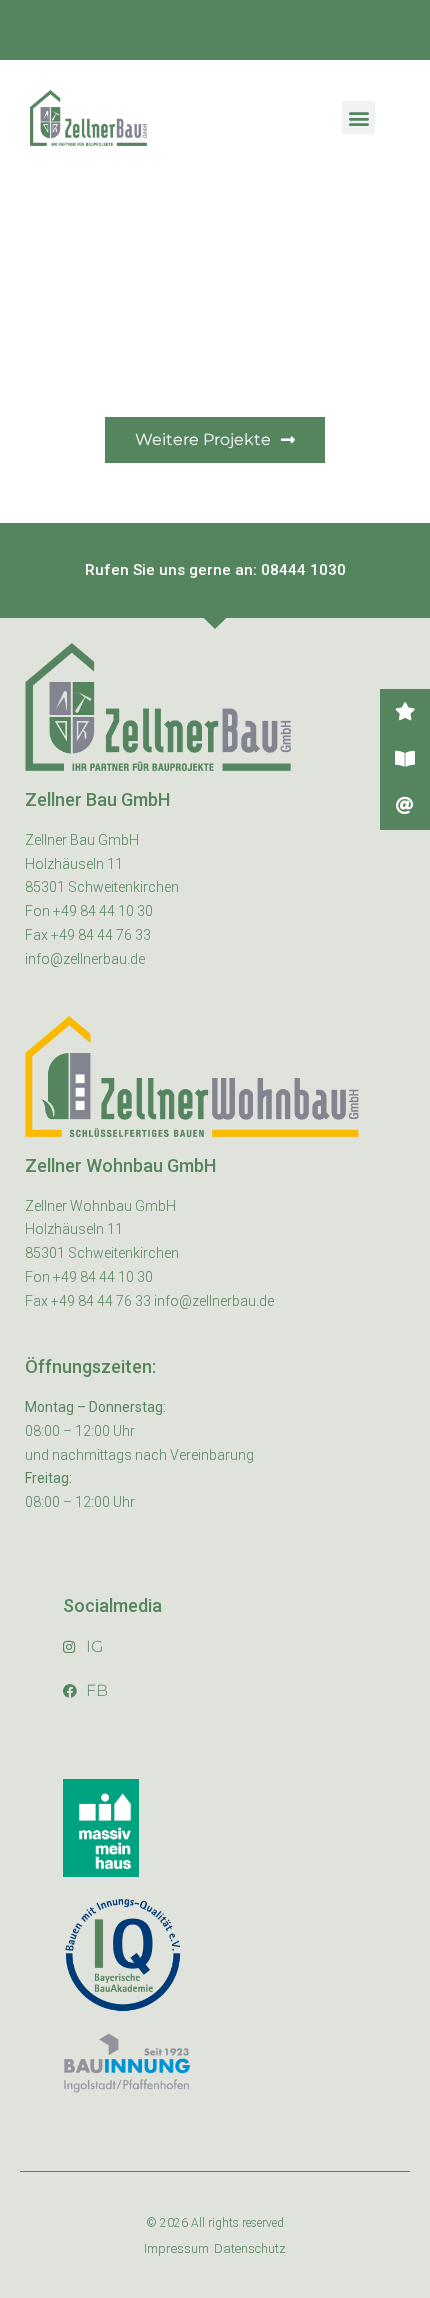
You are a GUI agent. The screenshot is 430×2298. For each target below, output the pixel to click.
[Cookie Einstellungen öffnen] (36, 2273)
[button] (358, 117)
